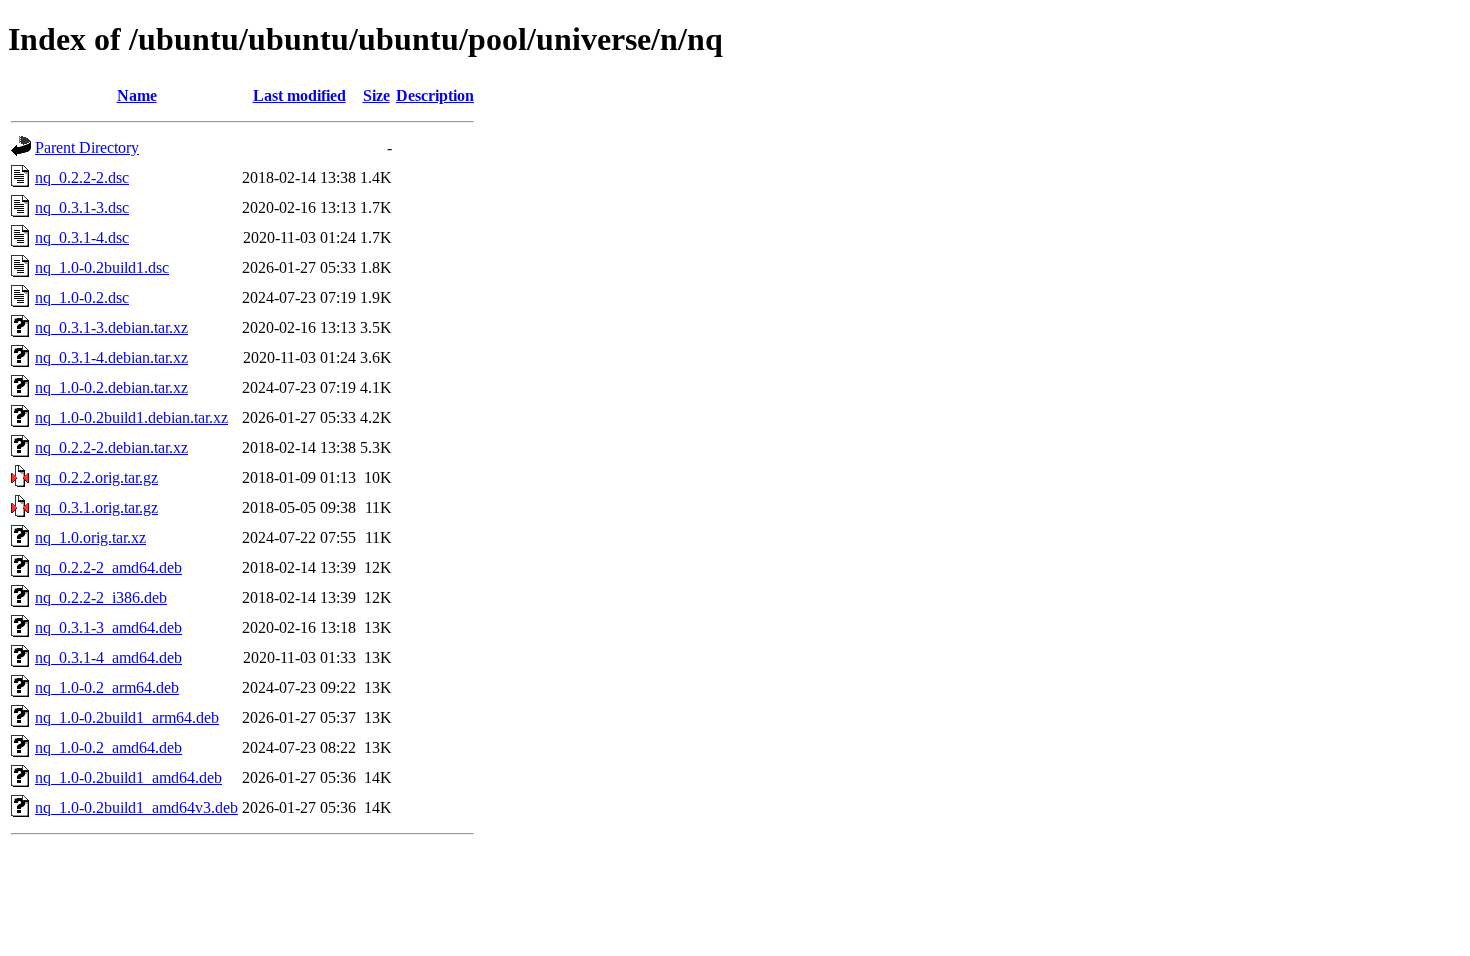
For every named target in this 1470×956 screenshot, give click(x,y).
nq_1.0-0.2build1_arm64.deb (127, 717)
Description (435, 95)
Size (376, 95)
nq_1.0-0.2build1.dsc (102, 267)
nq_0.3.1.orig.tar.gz (96, 507)
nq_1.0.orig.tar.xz (90, 537)
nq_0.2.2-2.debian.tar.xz (111, 447)
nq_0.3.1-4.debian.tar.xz (111, 357)
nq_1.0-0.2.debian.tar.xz (111, 387)
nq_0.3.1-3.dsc (82, 207)
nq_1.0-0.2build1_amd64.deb (128, 777)
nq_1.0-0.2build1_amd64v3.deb (136, 807)
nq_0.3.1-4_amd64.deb (108, 657)
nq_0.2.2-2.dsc (82, 177)
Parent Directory (87, 147)
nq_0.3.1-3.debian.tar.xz (111, 327)
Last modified (299, 95)
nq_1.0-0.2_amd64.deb (108, 747)
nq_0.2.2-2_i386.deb (101, 597)
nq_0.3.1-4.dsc (82, 237)
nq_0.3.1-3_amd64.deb (108, 627)
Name (137, 95)
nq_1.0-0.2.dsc (82, 297)
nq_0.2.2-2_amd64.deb (108, 567)
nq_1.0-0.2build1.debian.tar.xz (131, 417)
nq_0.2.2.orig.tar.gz (96, 477)
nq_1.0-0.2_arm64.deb (107, 687)
